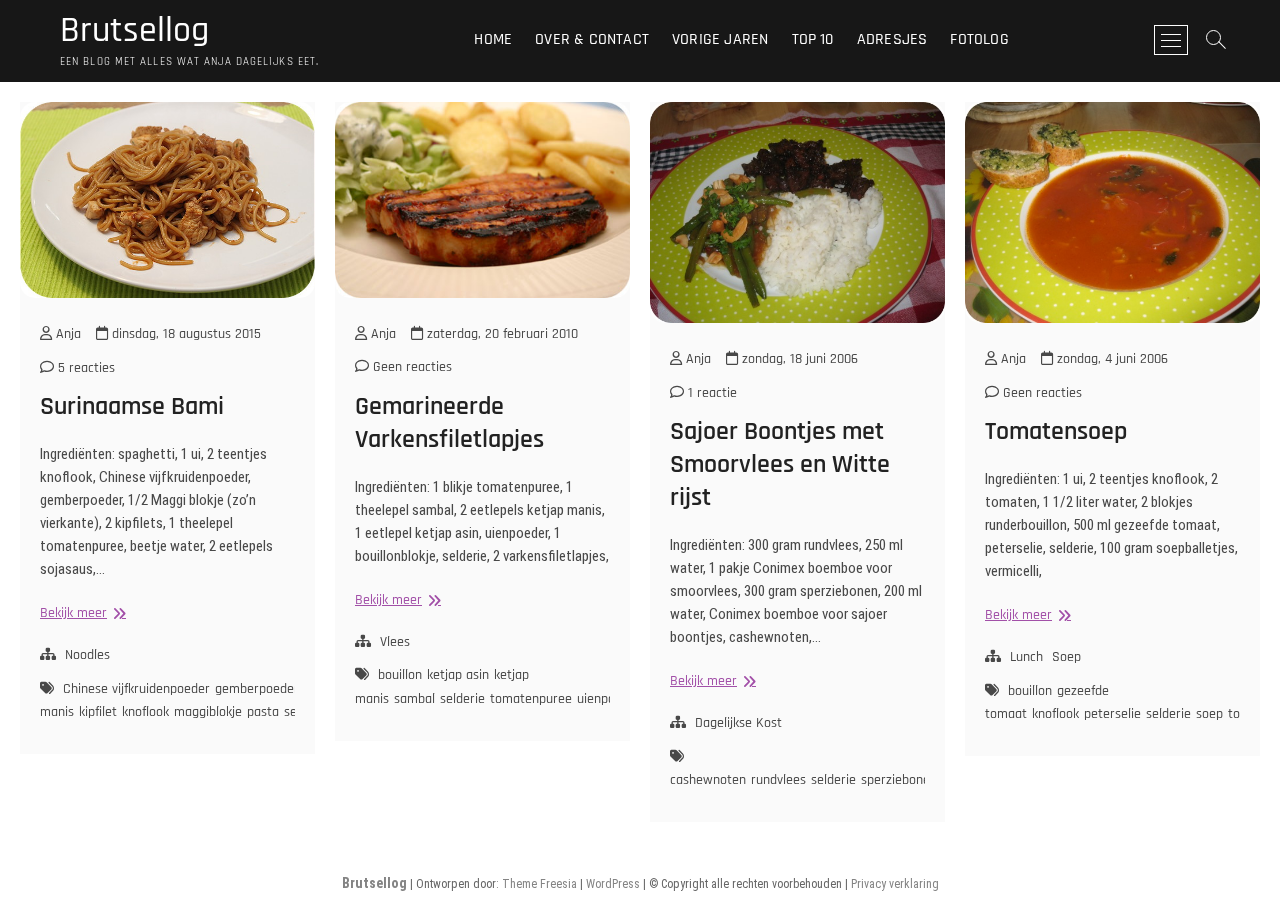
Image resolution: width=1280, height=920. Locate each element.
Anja (66, 334)
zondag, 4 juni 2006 (1110, 359)
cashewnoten (708, 780)
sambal (414, 699)
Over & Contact (592, 39)
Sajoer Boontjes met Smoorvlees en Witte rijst (780, 464)
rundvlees (778, 780)
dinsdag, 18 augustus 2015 (184, 334)
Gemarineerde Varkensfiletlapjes (449, 423)
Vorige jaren (720, 39)
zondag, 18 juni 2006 (798, 359)
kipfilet (98, 712)
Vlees (395, 642)
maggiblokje (208, 712)
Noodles (87, 655)
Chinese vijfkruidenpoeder (136, 689)
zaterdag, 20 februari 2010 (500, 334)
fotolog (979, 39)
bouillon (400, 675)
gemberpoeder (257, 689)
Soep (1066, 657)
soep (1209, 714)
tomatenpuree (531, 699)
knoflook (145, 712)
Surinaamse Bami (132, 406)
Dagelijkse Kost (738, 723)
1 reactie (710, 393)
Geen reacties (410, 367)
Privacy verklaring (895, 884)
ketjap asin (458, 675)
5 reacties (84, 368)
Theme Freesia (539, 884)
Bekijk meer (80, 613)
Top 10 (813, 39)
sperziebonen (899, 780)
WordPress (613, 884)
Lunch (1026, 657)
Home (493, 39)
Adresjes (892, 39)
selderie (462, 699)
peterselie (1112, 714)
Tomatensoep (1056, 431)
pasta (263, 712)
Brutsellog (134, 31)
